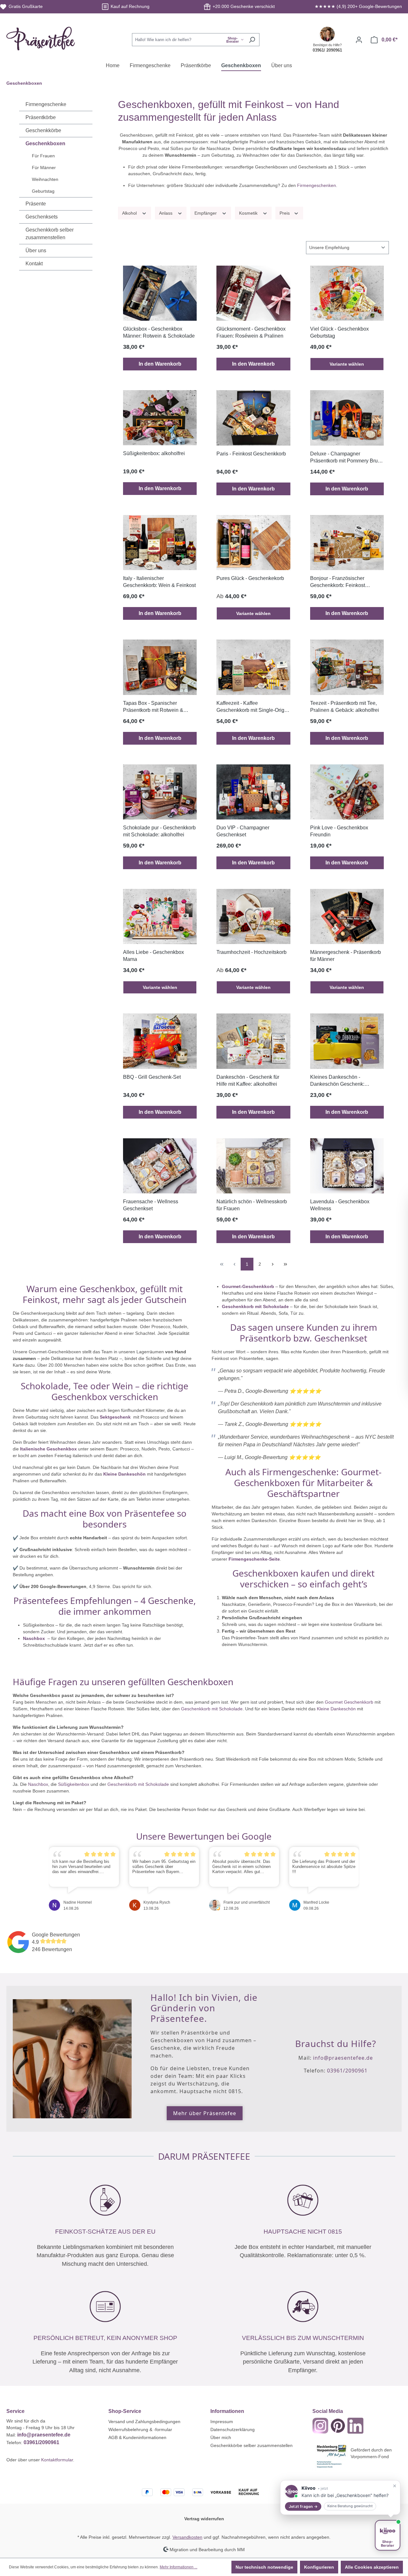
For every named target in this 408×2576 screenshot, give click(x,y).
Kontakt (34, 264)
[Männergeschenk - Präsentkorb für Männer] (347, 916)
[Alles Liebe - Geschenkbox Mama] (160, 916)
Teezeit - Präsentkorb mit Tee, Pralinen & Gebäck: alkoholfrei (345, 707)
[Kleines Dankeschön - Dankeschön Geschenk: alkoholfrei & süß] (347, 1041)
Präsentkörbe (41, 117)
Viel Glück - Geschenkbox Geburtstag (339, 332)
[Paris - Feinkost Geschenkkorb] (253, 418)
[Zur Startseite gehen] (41, 39)
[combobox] (188, 40)
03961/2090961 (347, 2071)
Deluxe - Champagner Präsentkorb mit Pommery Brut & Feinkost (347, 458)
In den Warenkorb (160, 364)
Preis (285, 213)
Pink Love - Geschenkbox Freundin (339, 831)
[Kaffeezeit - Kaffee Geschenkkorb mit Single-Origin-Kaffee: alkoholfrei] (253, 667)
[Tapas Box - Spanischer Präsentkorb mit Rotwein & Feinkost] (160, 667)
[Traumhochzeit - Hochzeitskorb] (253, 916)
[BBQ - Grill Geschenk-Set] (160, 1041)
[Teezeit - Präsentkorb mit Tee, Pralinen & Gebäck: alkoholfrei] (347, 667)
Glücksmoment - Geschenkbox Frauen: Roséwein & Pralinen (251, 332)
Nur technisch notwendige (264, 2567)
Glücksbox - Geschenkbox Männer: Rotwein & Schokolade (159, 332)
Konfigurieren (319, 2567)
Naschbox (35, 1638)
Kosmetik (249, 213)
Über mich (221, 2437)
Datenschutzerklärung (233, 2429)
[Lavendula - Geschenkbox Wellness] (347, 1166)
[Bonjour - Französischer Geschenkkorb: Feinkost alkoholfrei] (347, 543)
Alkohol (130, 213)
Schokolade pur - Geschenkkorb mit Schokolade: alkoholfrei (159, 831)
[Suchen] (252, 40)
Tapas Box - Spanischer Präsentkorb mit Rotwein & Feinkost (153, 707)
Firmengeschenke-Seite (254, 1559)
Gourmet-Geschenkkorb (248, 1286)
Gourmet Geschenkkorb (349, 1702)
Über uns (36, 250)
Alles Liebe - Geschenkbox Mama (153, 956)
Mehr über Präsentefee (205, 2113)
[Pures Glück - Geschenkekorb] (253, 543)
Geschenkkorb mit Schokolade (255, 1306)
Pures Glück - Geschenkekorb (250, 578)
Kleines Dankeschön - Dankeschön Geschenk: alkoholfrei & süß (337, 1081)
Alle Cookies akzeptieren (372, 2567)
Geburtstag (43, 191)
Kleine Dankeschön (124, 1474)
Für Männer (44, 168)
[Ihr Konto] (359, 40)
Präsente (36, 204)
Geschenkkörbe (43, 130)
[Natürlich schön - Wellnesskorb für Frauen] (253, 1166)
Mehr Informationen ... (178, 2567)
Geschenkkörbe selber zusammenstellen (251, 2445)
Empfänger (206, 213)
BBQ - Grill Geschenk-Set (152, 1077)
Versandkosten (187, 2537)
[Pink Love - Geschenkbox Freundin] (347, 792)
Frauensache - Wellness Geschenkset (151, 1205)
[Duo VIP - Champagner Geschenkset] (253, 792)
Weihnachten (45, 179)
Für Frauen (43, 156)
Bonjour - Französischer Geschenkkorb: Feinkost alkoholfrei (338, 582)
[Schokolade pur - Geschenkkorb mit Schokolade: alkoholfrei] (160, 792)
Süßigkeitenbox (74, 1784)
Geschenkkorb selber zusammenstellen (50, 234)
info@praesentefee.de (343, 2058)
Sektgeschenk (116, 1417)
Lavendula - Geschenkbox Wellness (340, 1205)
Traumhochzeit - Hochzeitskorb (251, 952)
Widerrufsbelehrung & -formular (140, 2429)
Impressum (222, 2422)
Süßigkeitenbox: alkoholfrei (154, 453)
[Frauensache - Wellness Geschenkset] (160, 1166)
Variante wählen (347, 364)
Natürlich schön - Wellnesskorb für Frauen (252, 1205)
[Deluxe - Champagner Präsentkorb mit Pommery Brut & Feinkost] (347, 418)
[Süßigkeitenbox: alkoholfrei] (160, 418)
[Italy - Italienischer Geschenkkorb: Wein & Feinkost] (160, 543)
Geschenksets (42, 217)
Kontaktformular (57, 2460)
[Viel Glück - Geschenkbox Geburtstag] (347, 293)
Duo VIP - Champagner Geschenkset (243, 831)
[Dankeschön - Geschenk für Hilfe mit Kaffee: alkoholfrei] (253, 1041)
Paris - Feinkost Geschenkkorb (251, 454)
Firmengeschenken (317, 185)
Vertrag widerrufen (204, 2519)
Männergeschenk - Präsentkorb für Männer (346, 956)
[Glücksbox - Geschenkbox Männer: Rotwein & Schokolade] (160, 293)
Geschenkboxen (45, 143)
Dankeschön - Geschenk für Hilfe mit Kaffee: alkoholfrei (248, 1080)
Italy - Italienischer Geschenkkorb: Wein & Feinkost (159, 582)
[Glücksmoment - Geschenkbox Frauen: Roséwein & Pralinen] (253, 293)
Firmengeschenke (46, 104)
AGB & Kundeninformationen (137, 2437)
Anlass (166, 213)
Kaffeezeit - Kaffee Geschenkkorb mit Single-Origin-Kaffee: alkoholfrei (253, 707)
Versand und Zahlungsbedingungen (144, 2422)
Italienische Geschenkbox (48, 1449)
